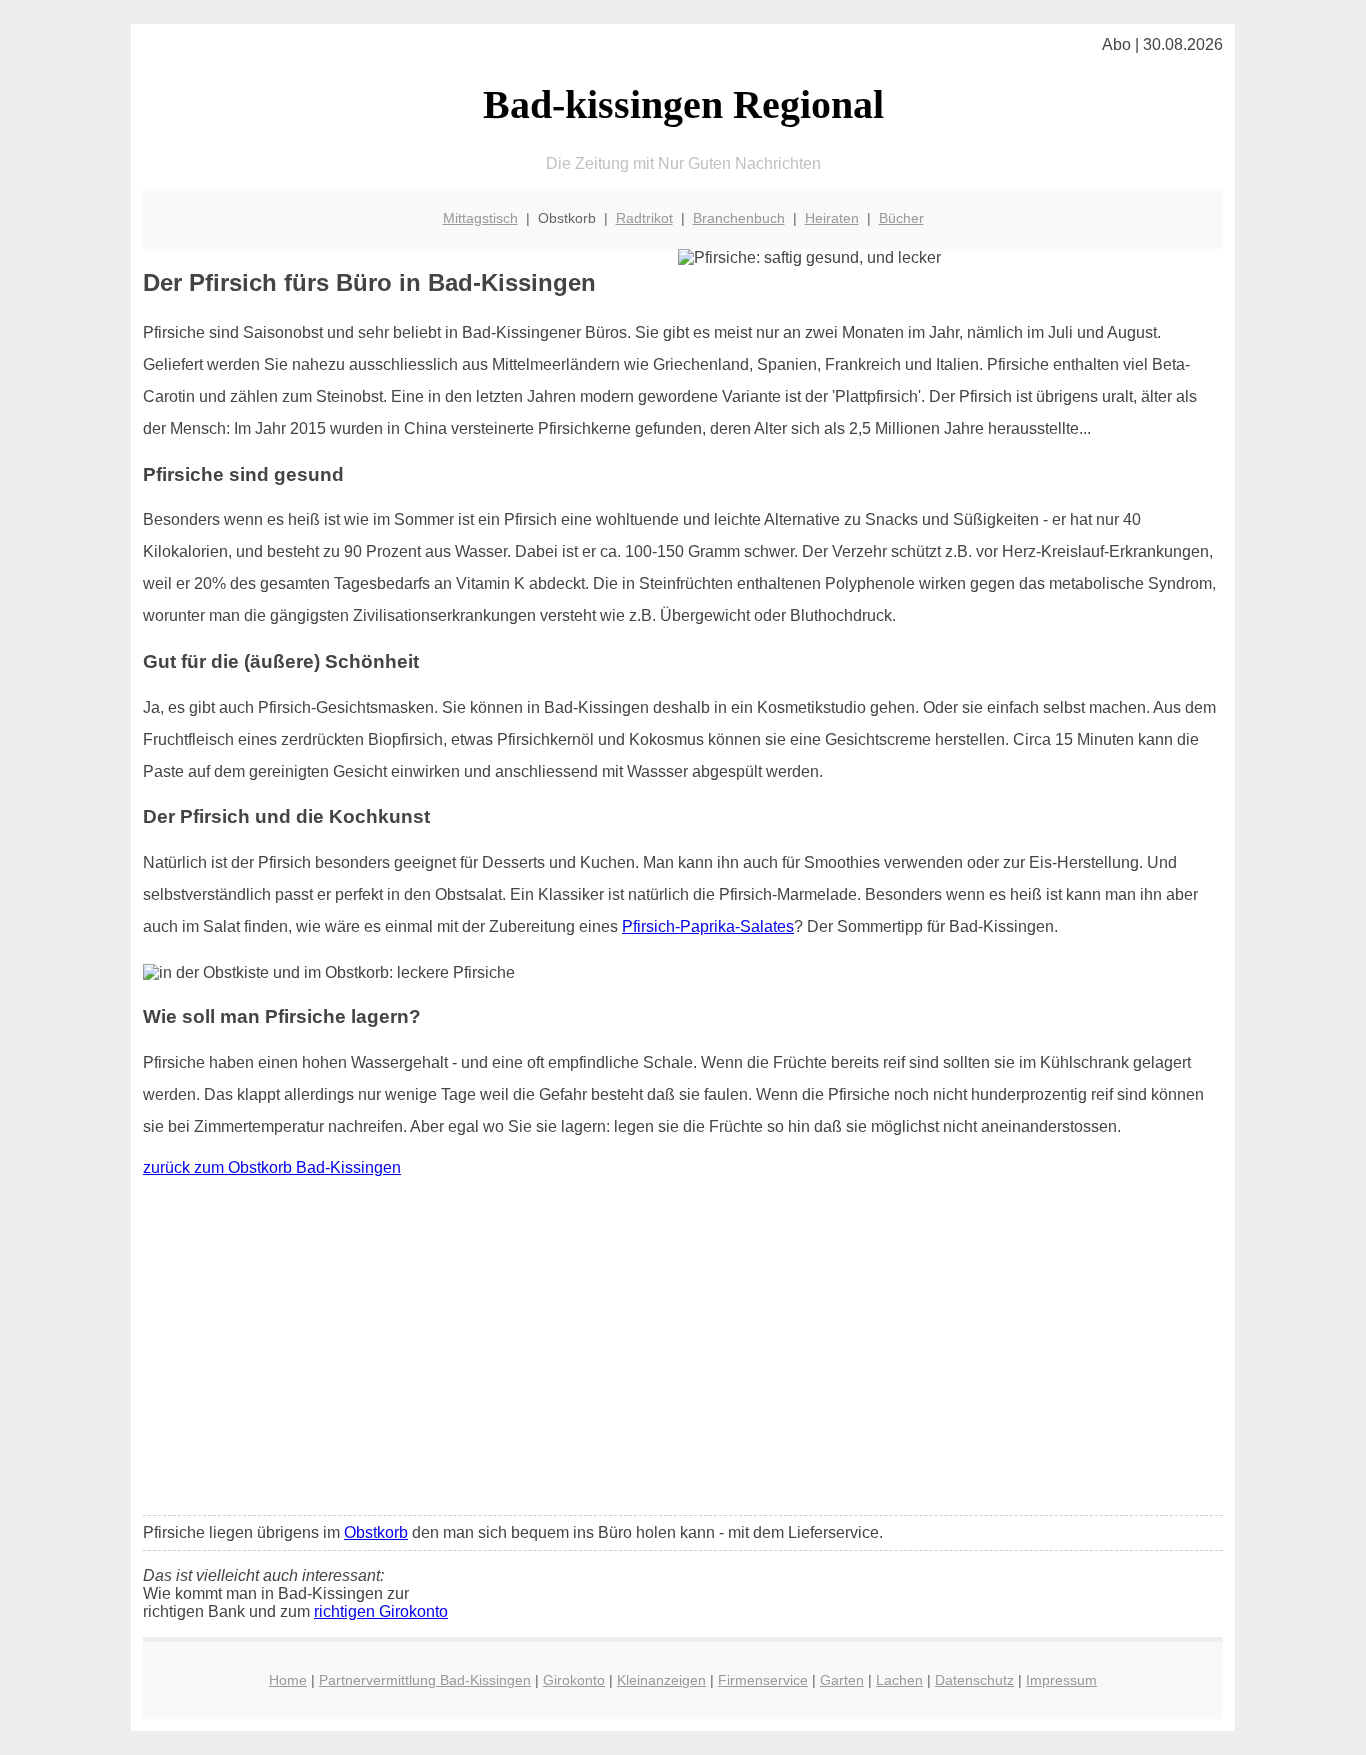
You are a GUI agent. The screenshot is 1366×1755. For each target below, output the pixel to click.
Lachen (899, 1680)
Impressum (1061, 1680)
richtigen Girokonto (381, 1611)
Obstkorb (376, 1532)
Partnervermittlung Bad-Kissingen (425, 1680)
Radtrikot (644, 218)
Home (288, 1680)
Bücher (901, 218)
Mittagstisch (480, 218)
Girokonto (574, 1680)
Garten (842, 1680)
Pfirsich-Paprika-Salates (708, 926)
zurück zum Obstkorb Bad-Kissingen (272, 1167)
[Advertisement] (683, 1351)
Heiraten (832, 218)
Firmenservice (763, 1680)
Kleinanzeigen (661, 1680)
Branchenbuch (739, 218)
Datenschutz (974, 1680)
